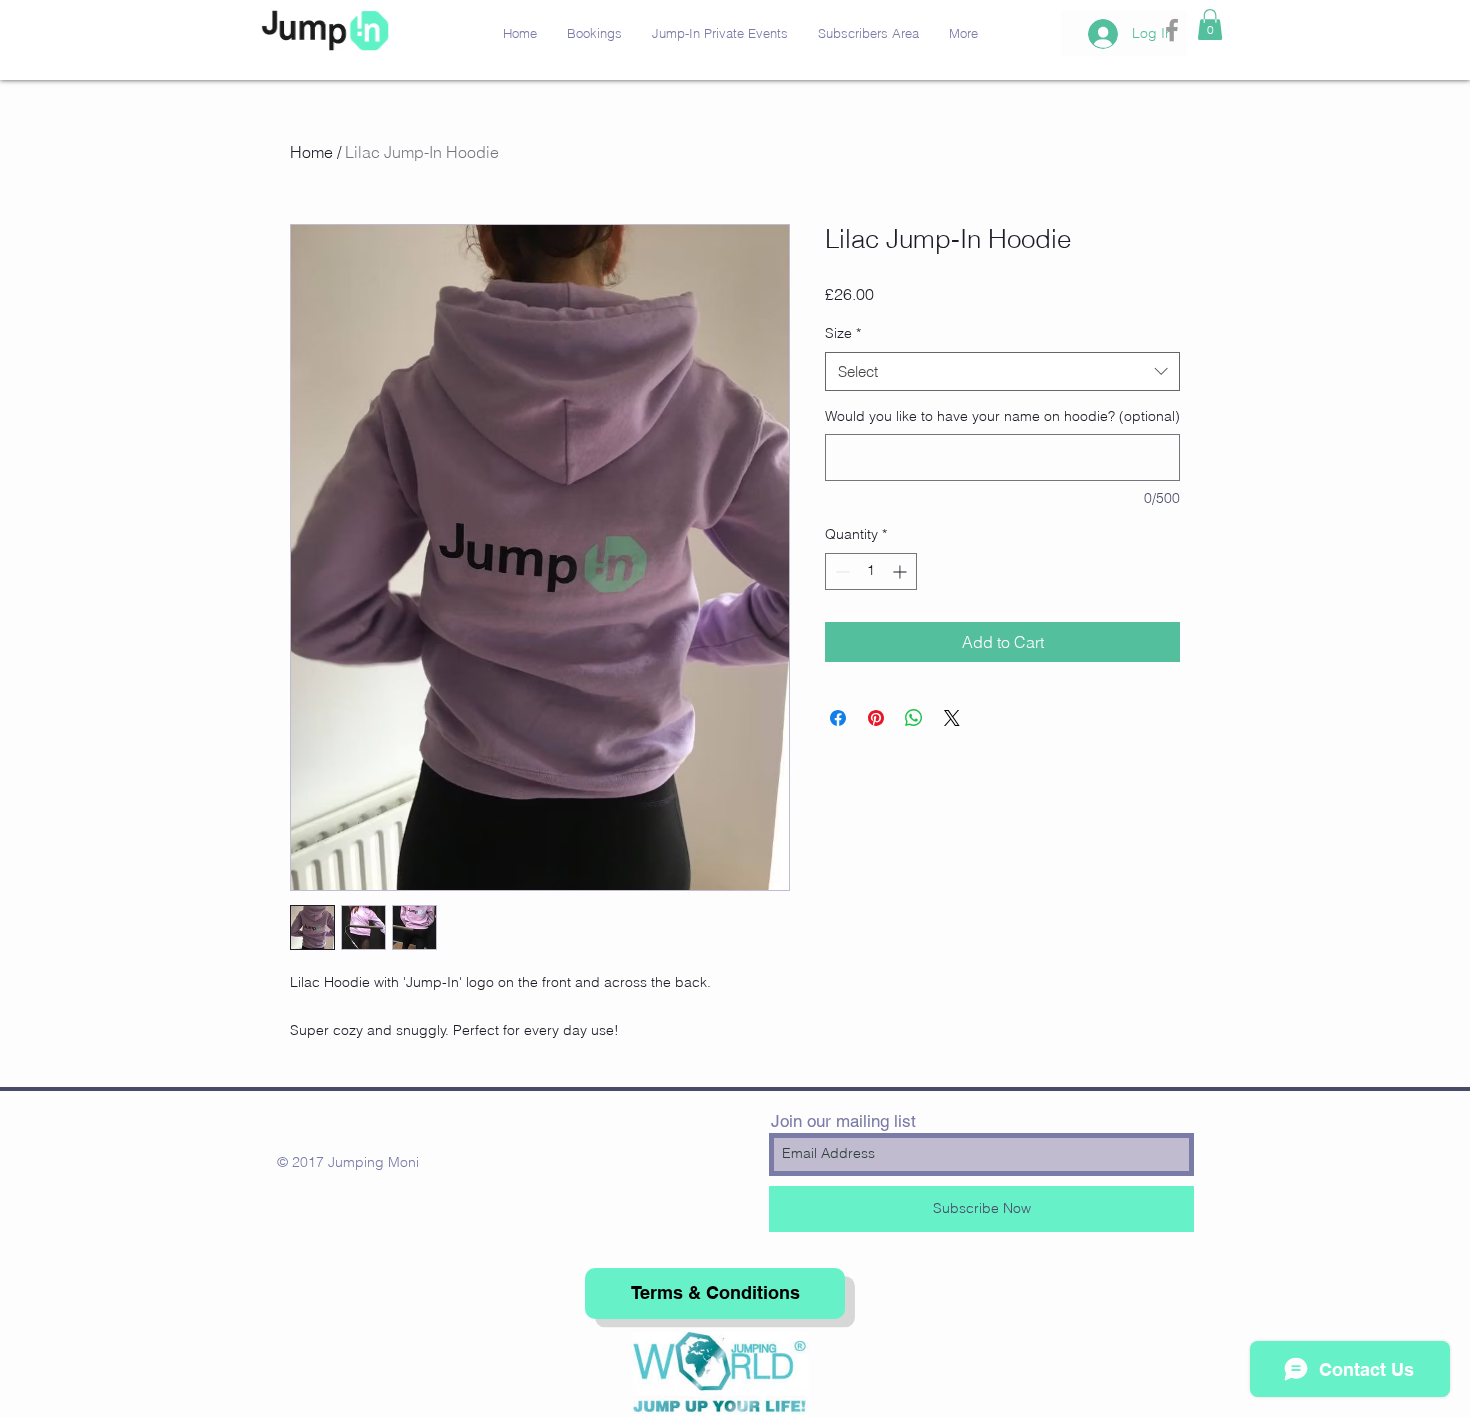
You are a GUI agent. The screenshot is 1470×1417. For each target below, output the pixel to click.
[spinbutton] (871, 571)
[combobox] (1002, 371)
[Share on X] (952, 718)
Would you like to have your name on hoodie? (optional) (1002, 416)
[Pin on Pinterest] (876, 718)
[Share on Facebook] (838, 718)
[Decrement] (840, 571)
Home (311, 152)
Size (843, 333)
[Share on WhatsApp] (914, 718)
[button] (1210, 24)
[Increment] (901, 571)
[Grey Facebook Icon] (1172, 30)
